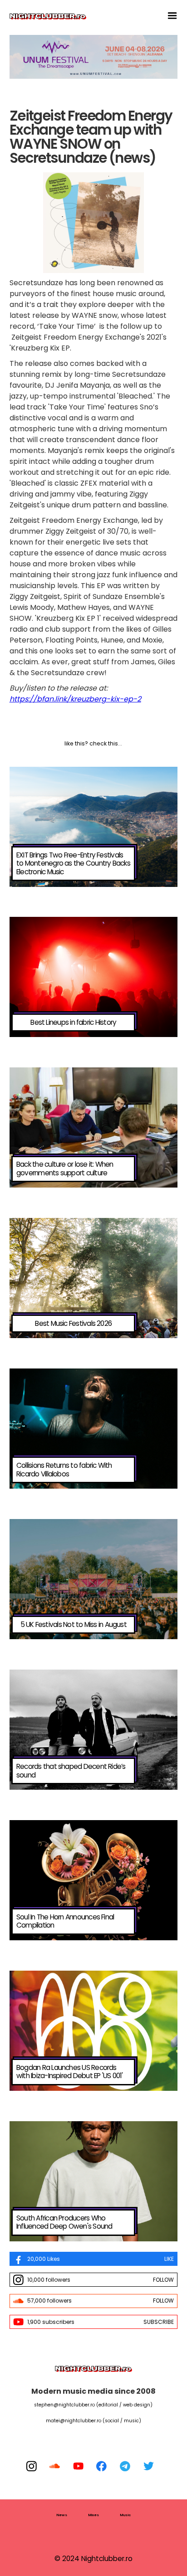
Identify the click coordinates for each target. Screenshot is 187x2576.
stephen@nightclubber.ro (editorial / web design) (93, 2405)
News (62, 2515)
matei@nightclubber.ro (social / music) (93, 2421)
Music (125, 2515)
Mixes (93, 2515)
